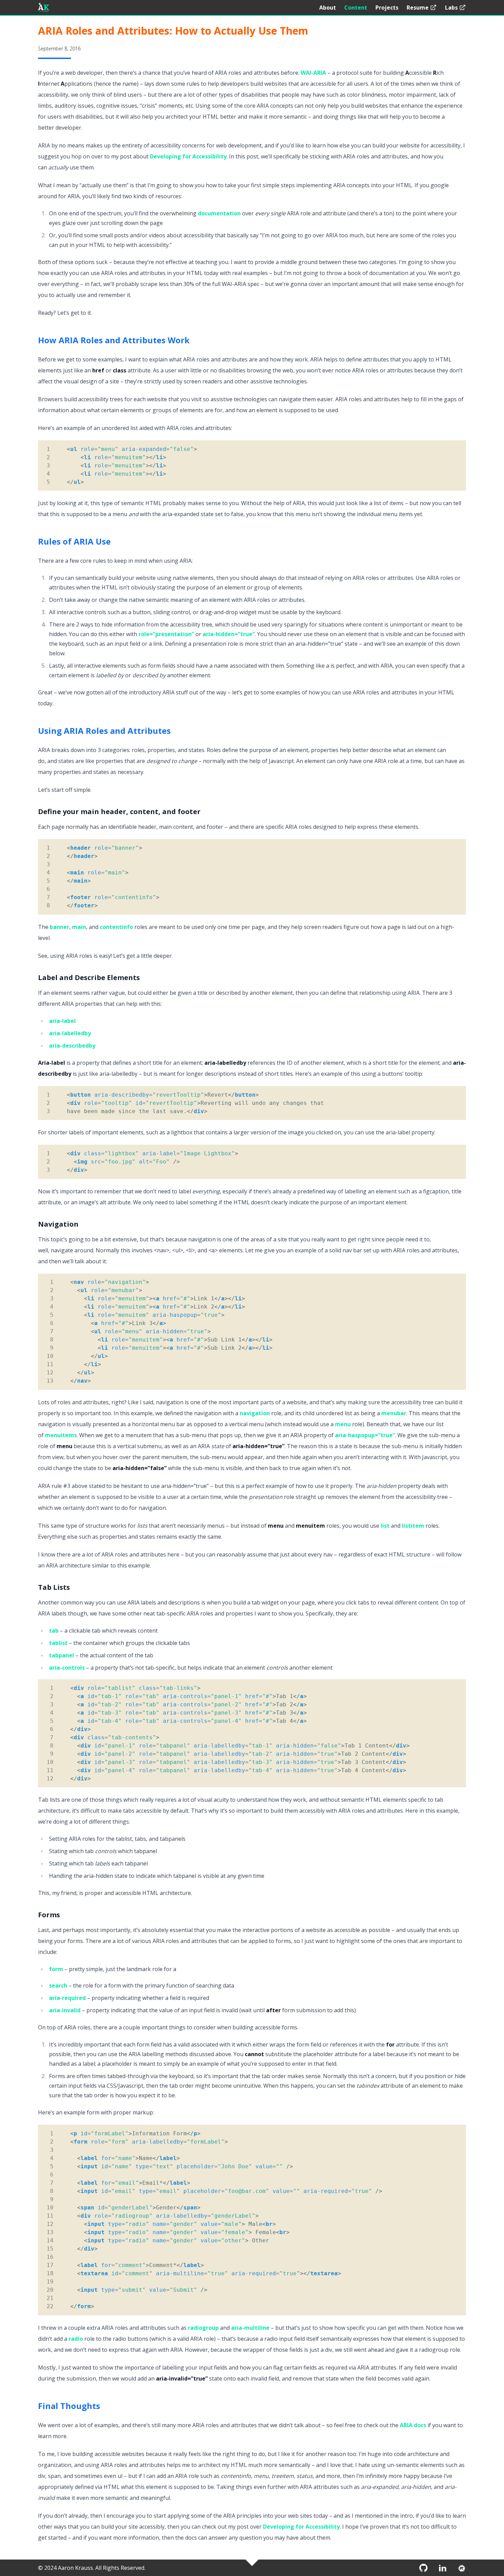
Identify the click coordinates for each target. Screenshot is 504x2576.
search (58, 1985)
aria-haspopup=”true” (365, 1435)
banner (59, 927)
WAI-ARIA (313, 73)
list (385, 1526)
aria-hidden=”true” (229, 634)
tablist (58, 1643)
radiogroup (203, 2328)
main (79, 927)
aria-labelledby (70, 1033)
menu (343, 1424)
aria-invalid (65, 2010)
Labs (451, 8)
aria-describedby (72, 1046)
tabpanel (62, 1655)
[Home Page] (44, 8)
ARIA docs (413, 2425)
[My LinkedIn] (443, 2568)
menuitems (61, 1435)
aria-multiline (250, 2328)
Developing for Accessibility (188, 156)
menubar (394, 1413)
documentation (219, 213)
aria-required (67, 1998)
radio (76, 2339)
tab (54, 1631)
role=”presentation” (166, 634)
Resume (418, 8)
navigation (255, 1413)
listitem (413, 1526)
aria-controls (67, 1668)
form (56, 1969)
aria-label (62, 1021)
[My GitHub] (423, 2568)
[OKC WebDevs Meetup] (462, 2568)
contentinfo (116, 927)
